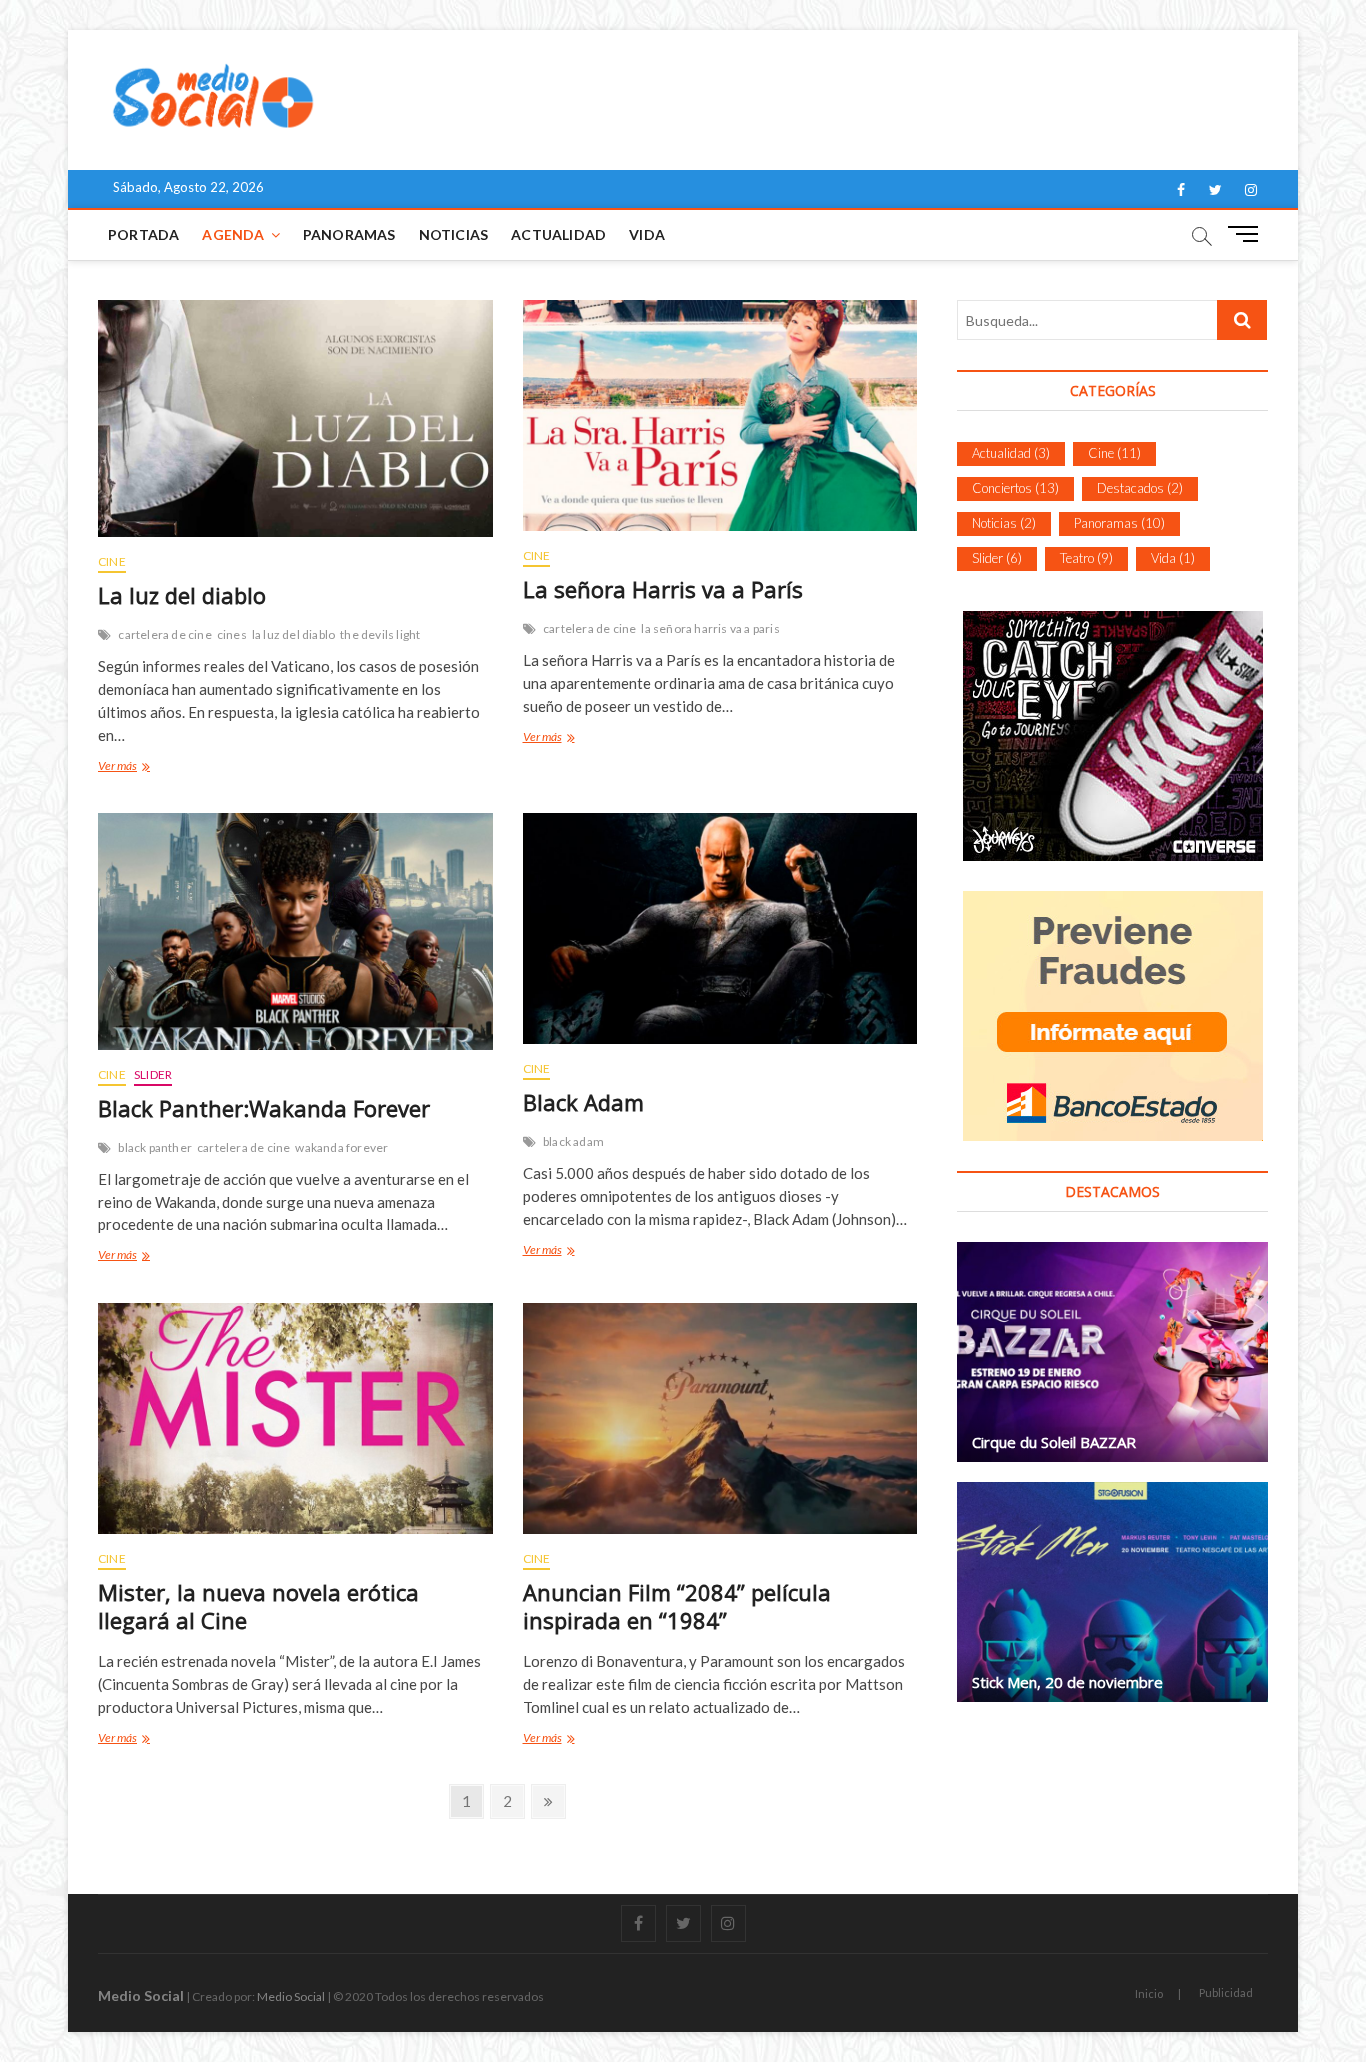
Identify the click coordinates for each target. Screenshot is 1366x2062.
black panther (155, 1147)
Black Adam (583, 1102)
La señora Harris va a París (663, 589)
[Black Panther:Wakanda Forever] (295, 931)
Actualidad (558, 234)
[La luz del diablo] (295, 418)
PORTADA (143, 234)
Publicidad (1226, 1992)
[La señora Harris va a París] (720, 415)
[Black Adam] (720, 928)
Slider (153, 1074)
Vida (647, 234)
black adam (573, 1141)
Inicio (1149, 1993)
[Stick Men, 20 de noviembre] (1112, 1592)
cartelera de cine (164, 634)
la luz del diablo (293, 634)
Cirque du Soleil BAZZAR (1054, 1442)
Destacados (1140, 488)
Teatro (1086, 558)
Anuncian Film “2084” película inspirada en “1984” (677, 1606)
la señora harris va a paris (710, 628)
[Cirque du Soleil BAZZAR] (1112, 1352)
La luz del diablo (182, 595)
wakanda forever (341, 1147)
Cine (112, 561)
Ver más (120, 768)
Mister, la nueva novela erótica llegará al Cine (258, 1606)
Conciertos (1015, 488)
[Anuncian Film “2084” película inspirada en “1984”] (720, 1418)
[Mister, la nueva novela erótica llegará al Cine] (295, 1418)
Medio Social (141, 1995)
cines (232, 634)
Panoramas (349, 234)
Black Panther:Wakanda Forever (264, 1108)
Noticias (454, 234)
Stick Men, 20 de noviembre (1067, 1682)
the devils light (380, 634)
